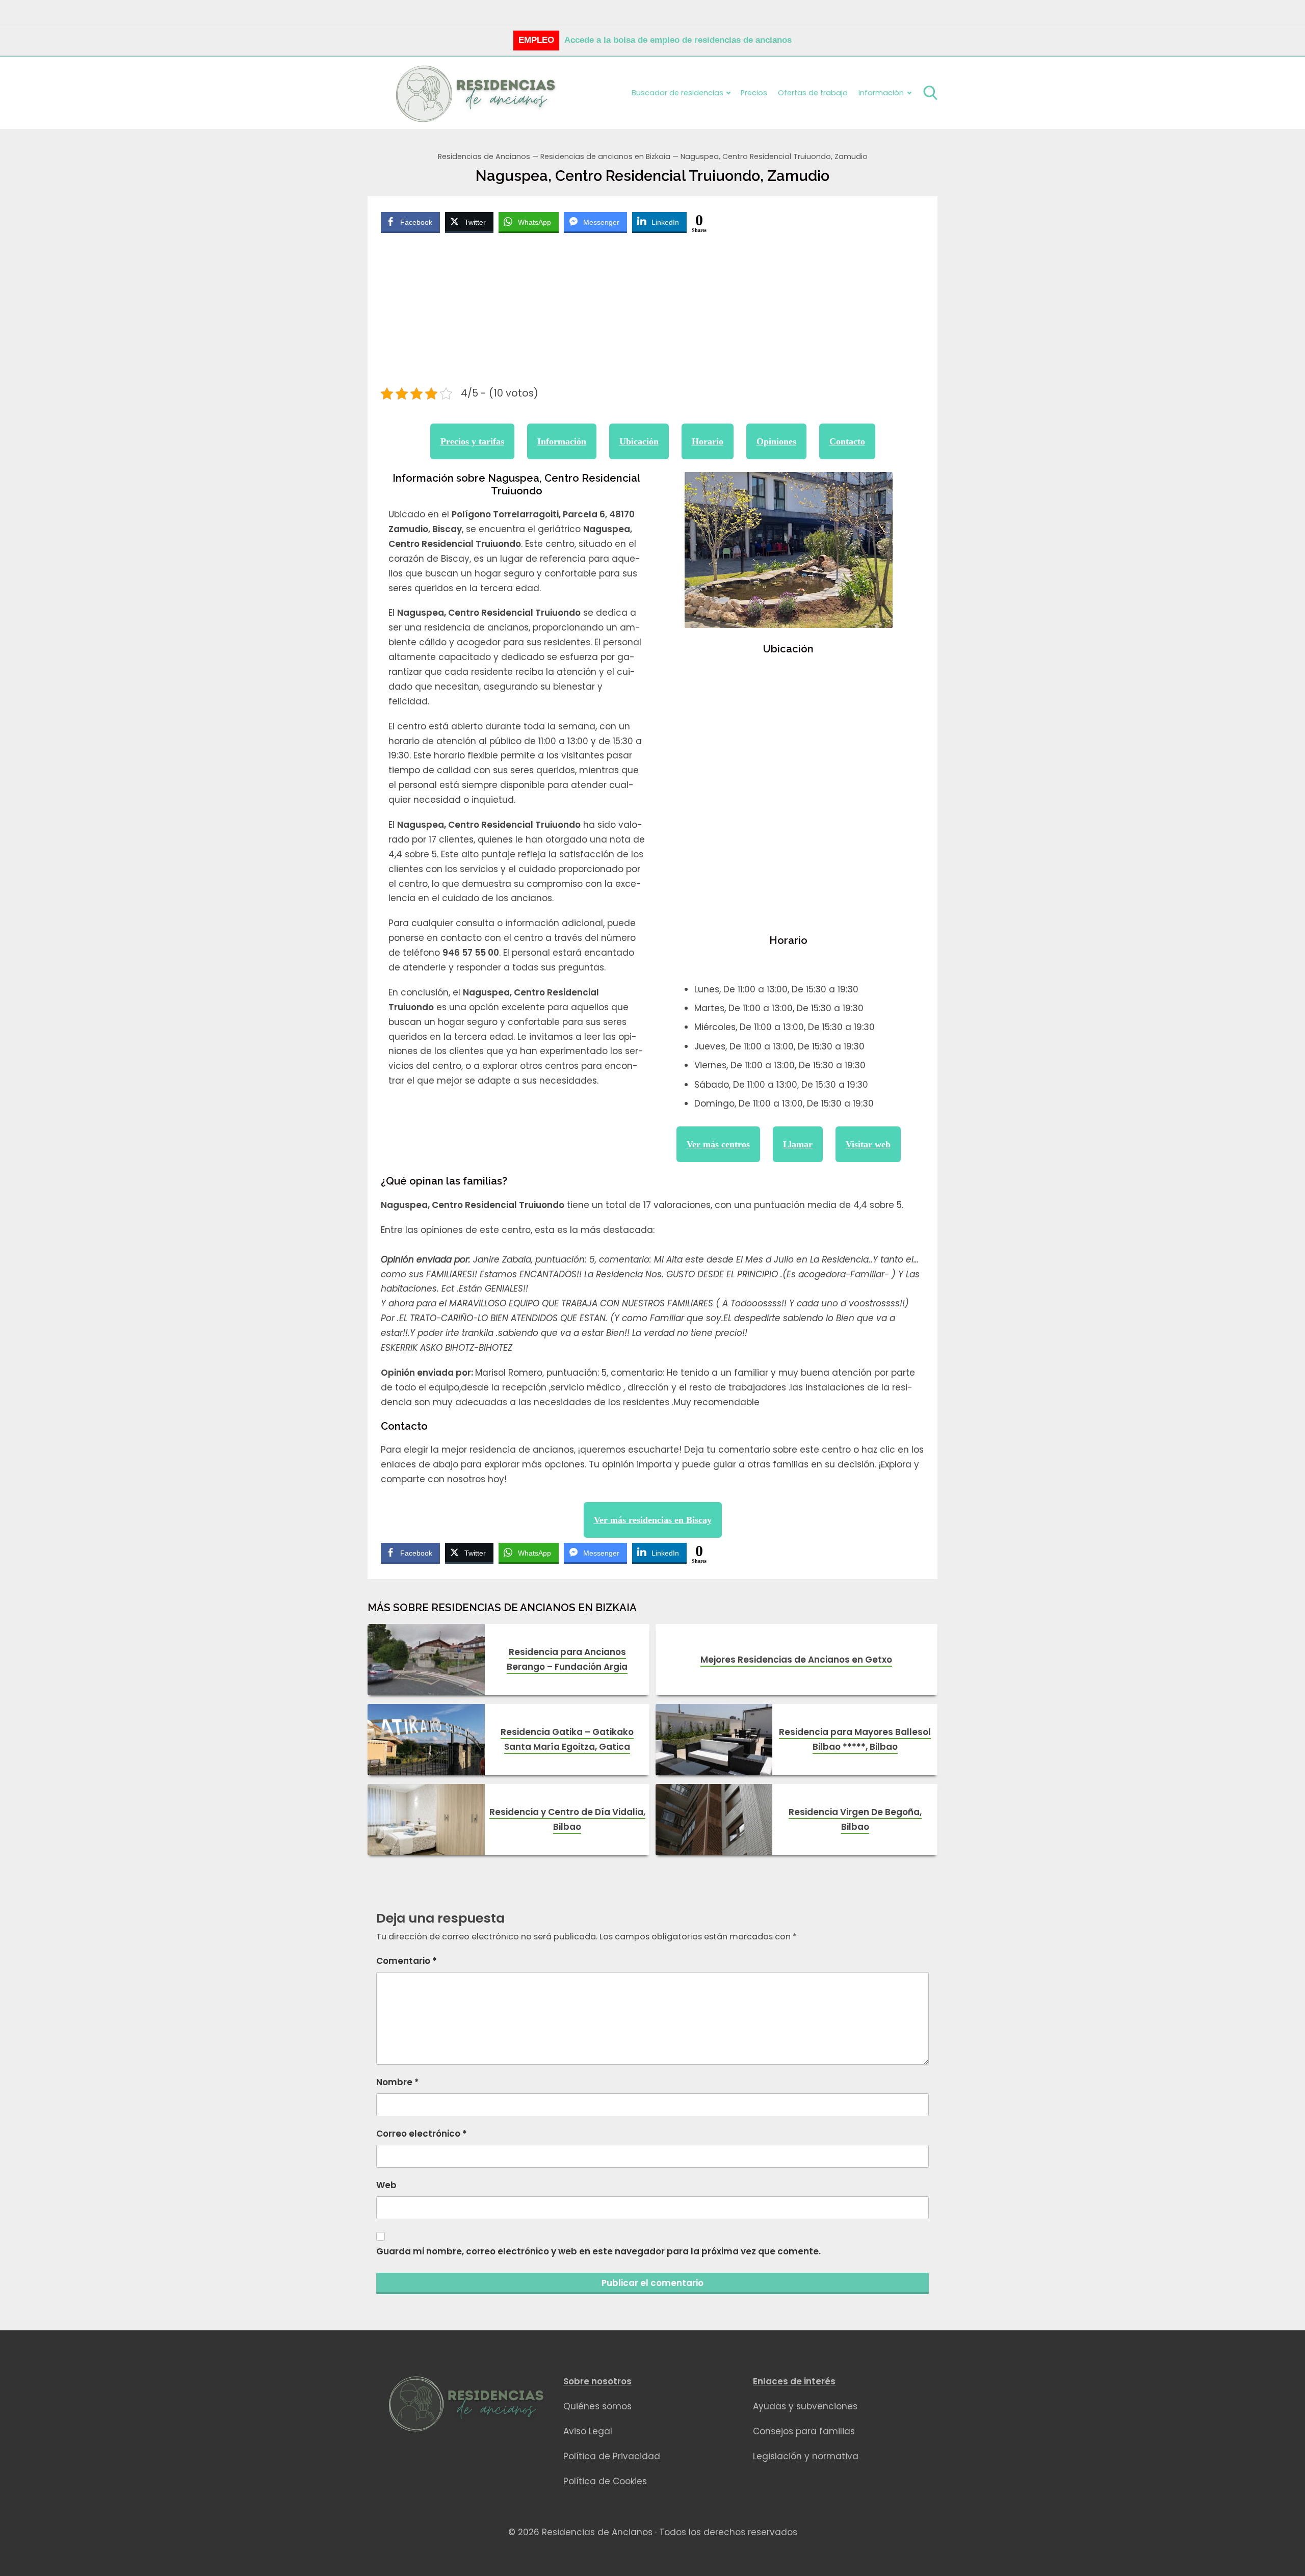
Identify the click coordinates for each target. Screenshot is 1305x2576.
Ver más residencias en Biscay (653, 1520)
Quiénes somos (597, 2406)
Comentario (407, 1961)
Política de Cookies (605, 2481)
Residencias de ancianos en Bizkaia (605, 156)
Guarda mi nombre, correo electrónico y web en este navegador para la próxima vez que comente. (598, 2251)
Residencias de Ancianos (484, 156)
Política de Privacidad (612, 2456)
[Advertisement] (653, 311)
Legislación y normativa (806, 2456)
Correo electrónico (422, 2134)
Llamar (798, 1144)
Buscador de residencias (677, 93)
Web (386, 2185)
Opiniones (776, 441)
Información (562, 441)
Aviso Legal (588, 2431)
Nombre (398, 2082)
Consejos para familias (804, 2431)
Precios (754, 93)
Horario (708, 441)
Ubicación (639, 441)
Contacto (847, 441)
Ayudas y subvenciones (805, 2406)
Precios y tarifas (472, 441)
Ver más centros (718, 1144)
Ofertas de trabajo (813, 93)
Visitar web (868, 1144)
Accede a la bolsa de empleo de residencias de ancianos (678, 40)
